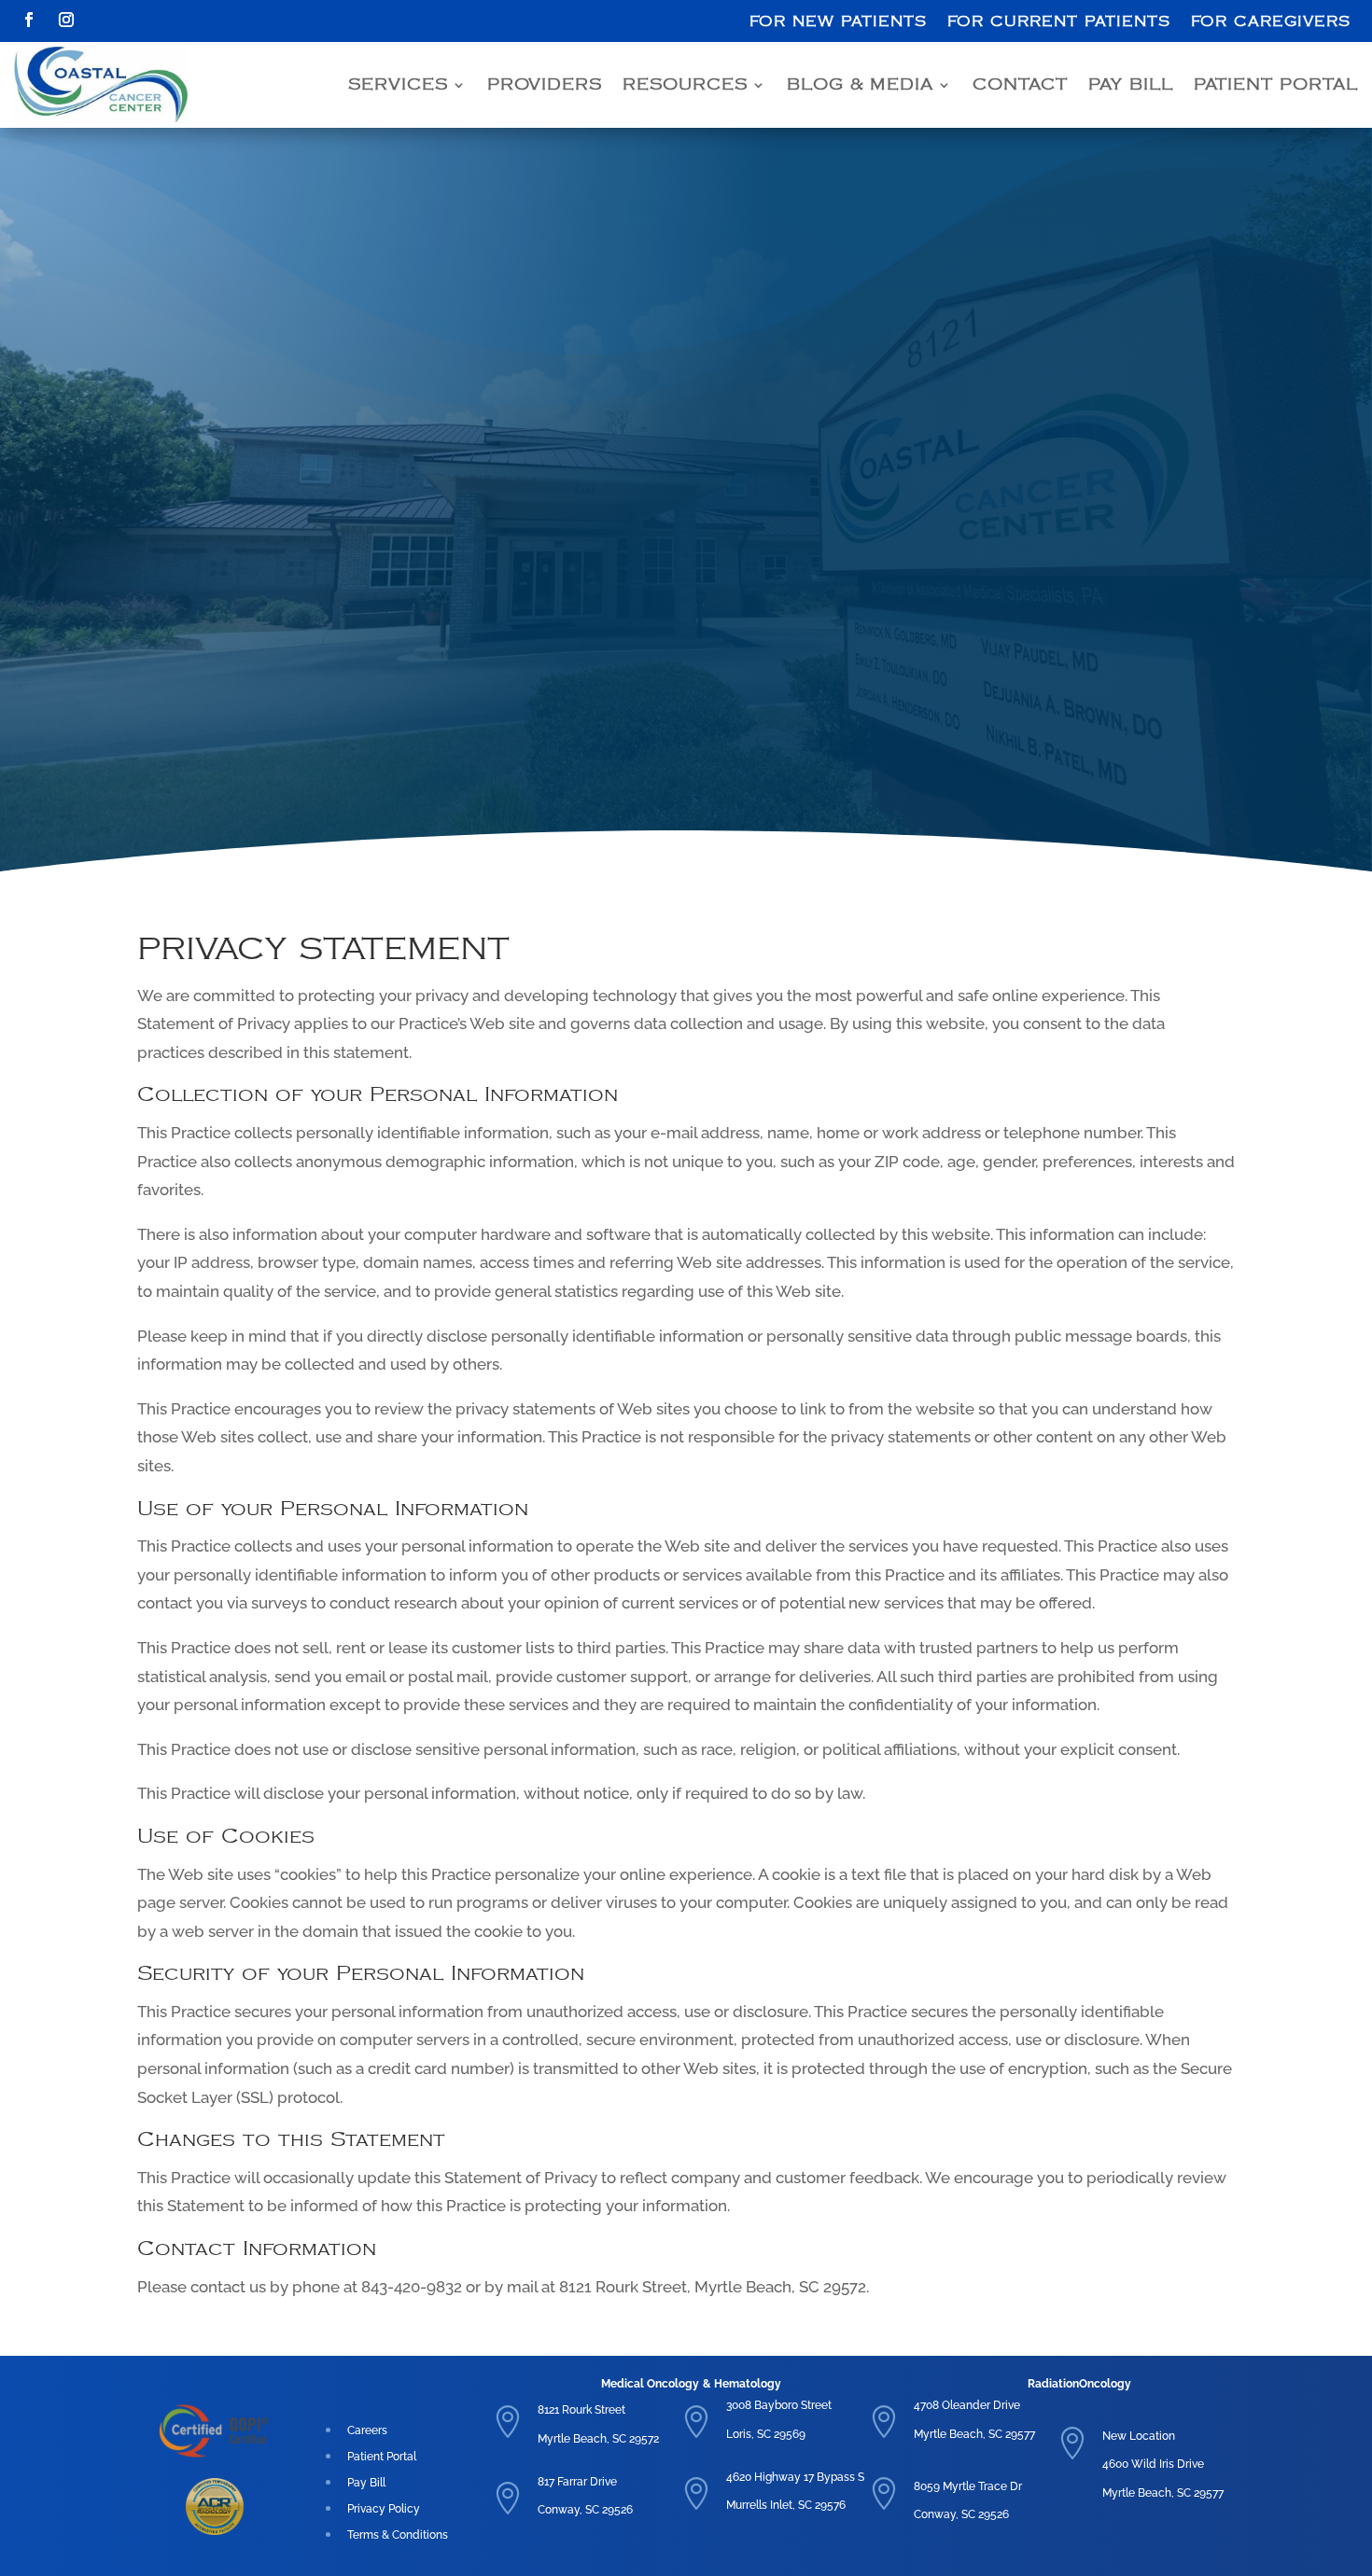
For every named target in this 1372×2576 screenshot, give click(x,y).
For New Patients (838, 22)
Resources (685, 85)
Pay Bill (1131, 85)
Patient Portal (1276, 85)
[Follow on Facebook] (29, 20)
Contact (1020, 85)
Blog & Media (860, 85)
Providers (545, 85)
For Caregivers (1271, 22)
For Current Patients (1059, 22)
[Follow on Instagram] (66, 20)
